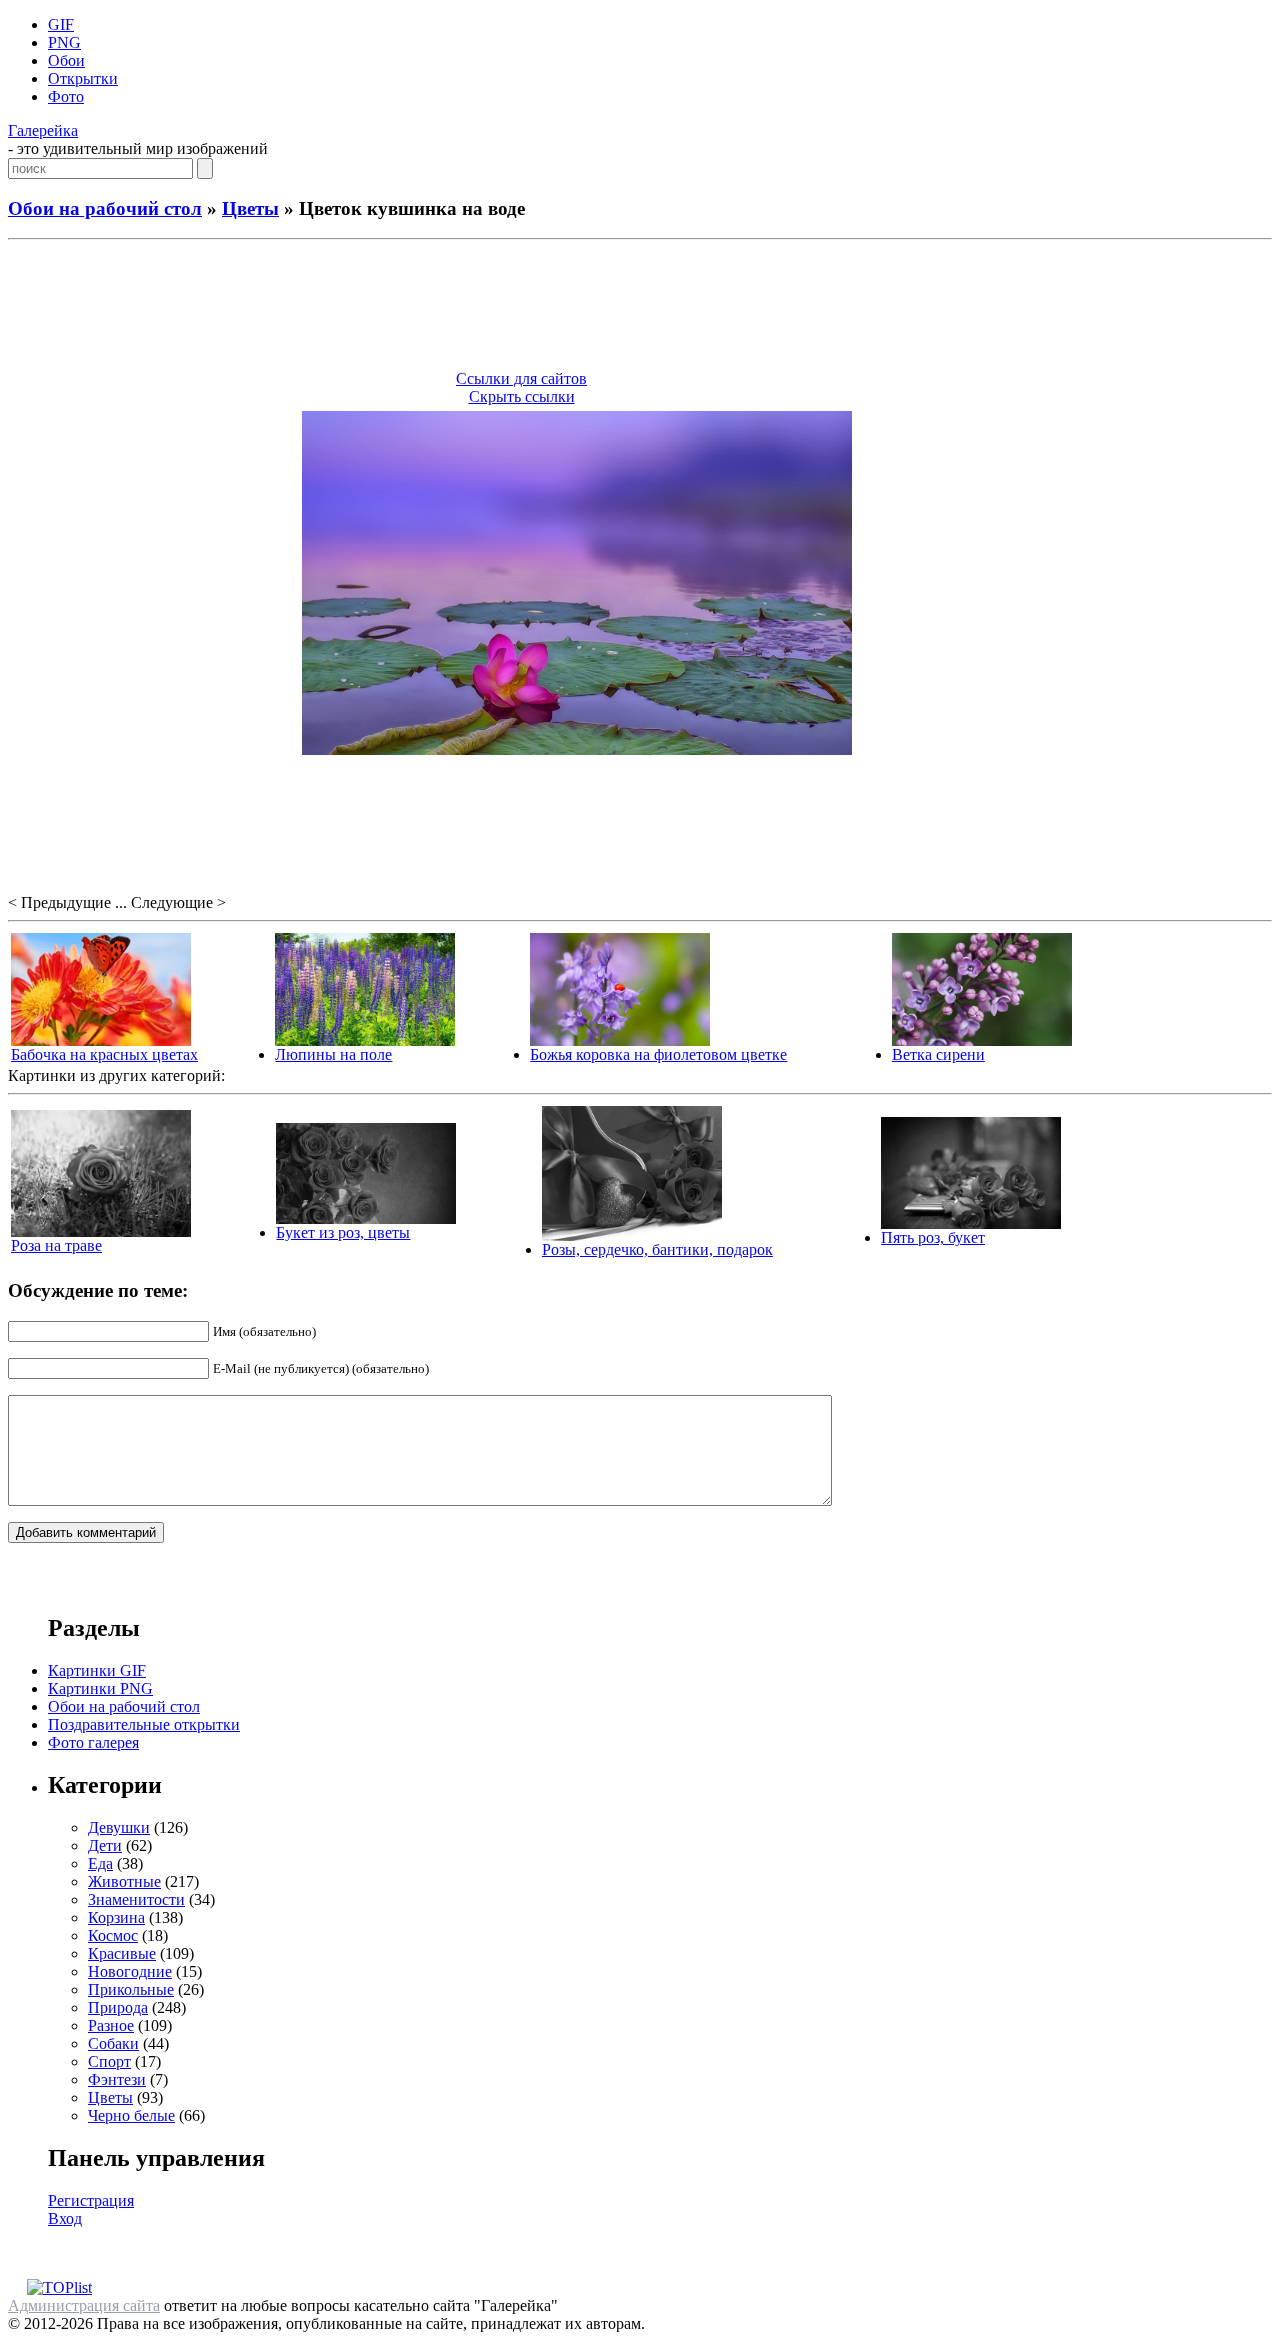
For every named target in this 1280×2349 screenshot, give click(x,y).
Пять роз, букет (933, 1237)
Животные (124, 1881)
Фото (66, 96)
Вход (65, 2218)
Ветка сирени (938, 1054)
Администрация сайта (84, 2305)
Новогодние (130, 1971)
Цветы (250, 208)
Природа (118, 2007)
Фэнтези (117, 2079)
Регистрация (91, 2200)
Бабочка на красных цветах (104, 1054)
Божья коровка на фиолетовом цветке (658, 1054)
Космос (113, 1935)
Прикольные (131, 1989)
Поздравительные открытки (144, 1724)
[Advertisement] (640, 308)
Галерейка (43, 130)
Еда (100, 1863)
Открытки (83, 78)
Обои (66, 60)
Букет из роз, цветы (343, 1232)
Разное (111, 2025)
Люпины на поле (333, 1054)
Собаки (113, 2043)
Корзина (116, 1917)
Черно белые (131, 2115)
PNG (64, 42)
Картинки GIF (97, 1670)
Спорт (109, 2061)
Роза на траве (56, 1245)
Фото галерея (93, 1742)
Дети (105, 1845)
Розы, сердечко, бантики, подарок (657, 1249)
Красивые (122, 1953)
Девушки (119, 1827)
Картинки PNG (100, 1688)
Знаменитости (136, 1899)
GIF (61, 24)
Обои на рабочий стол (105, 208)
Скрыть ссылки (522, 396)
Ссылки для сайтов (521, 378)
